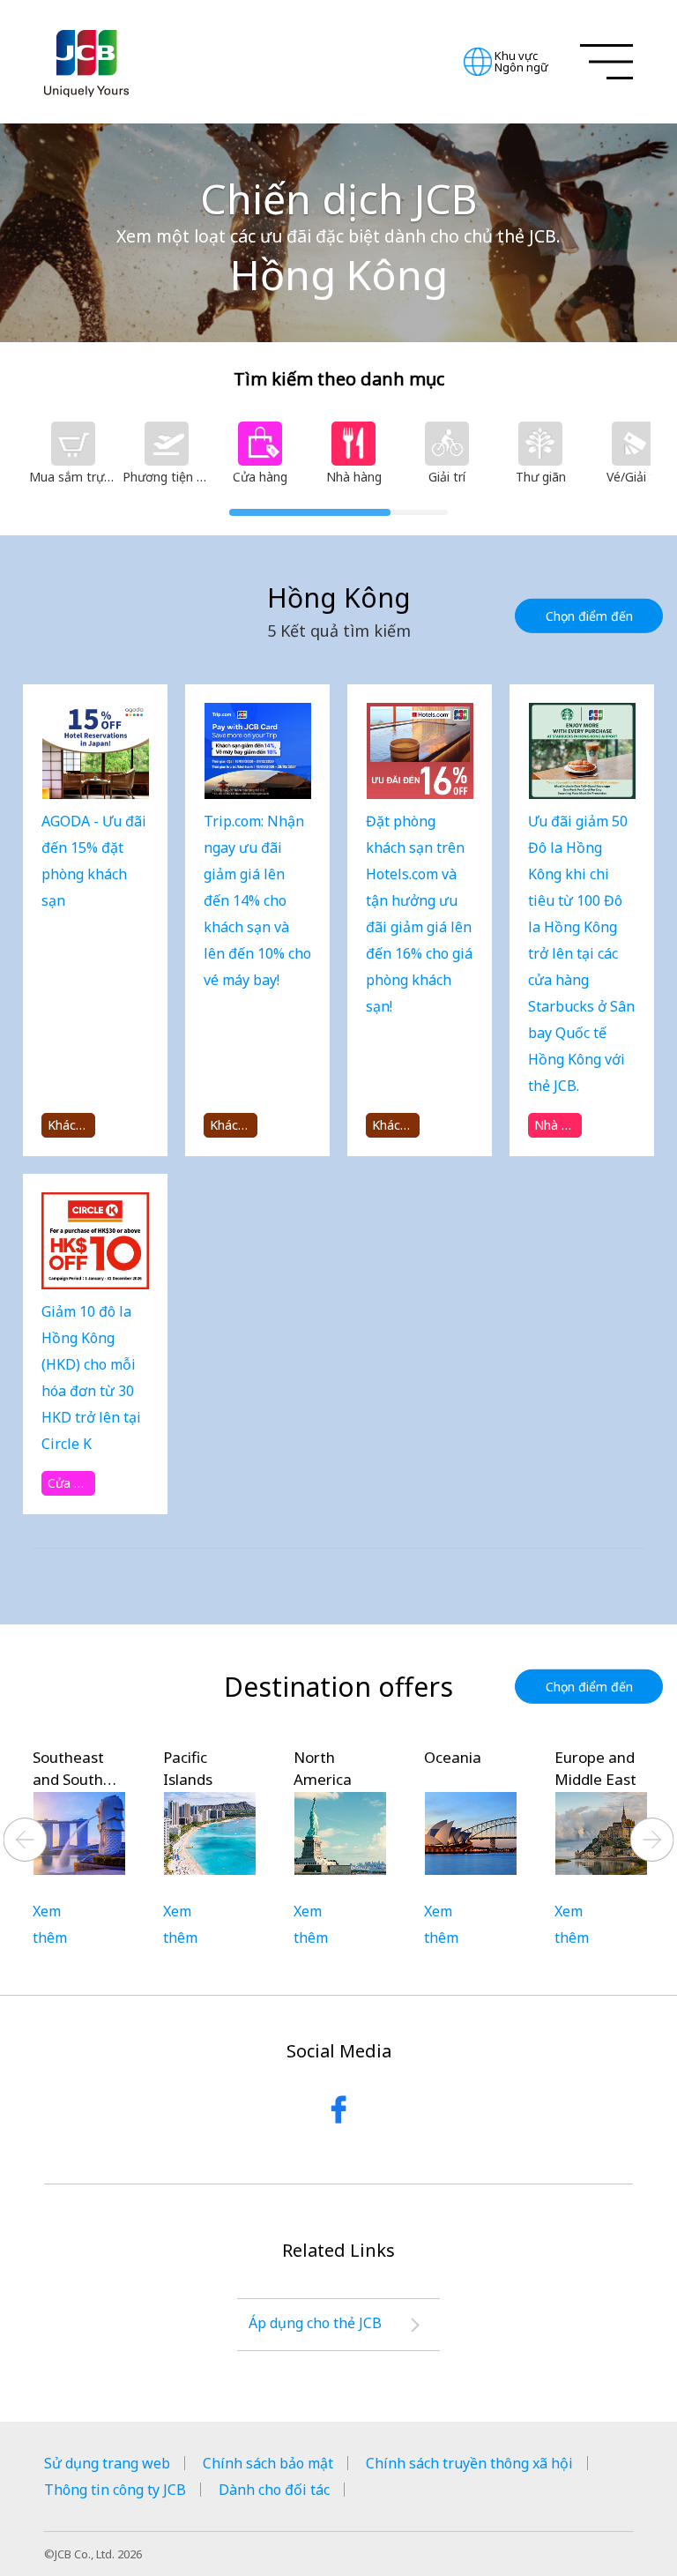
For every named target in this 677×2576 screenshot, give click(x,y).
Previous (26, 1840)
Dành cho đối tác (274, 2490)
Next (652, 1840)
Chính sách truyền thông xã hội (469, 2463)
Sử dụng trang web (107, 2463)
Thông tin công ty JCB (115, 2490)
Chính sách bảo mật (268, 2463)
